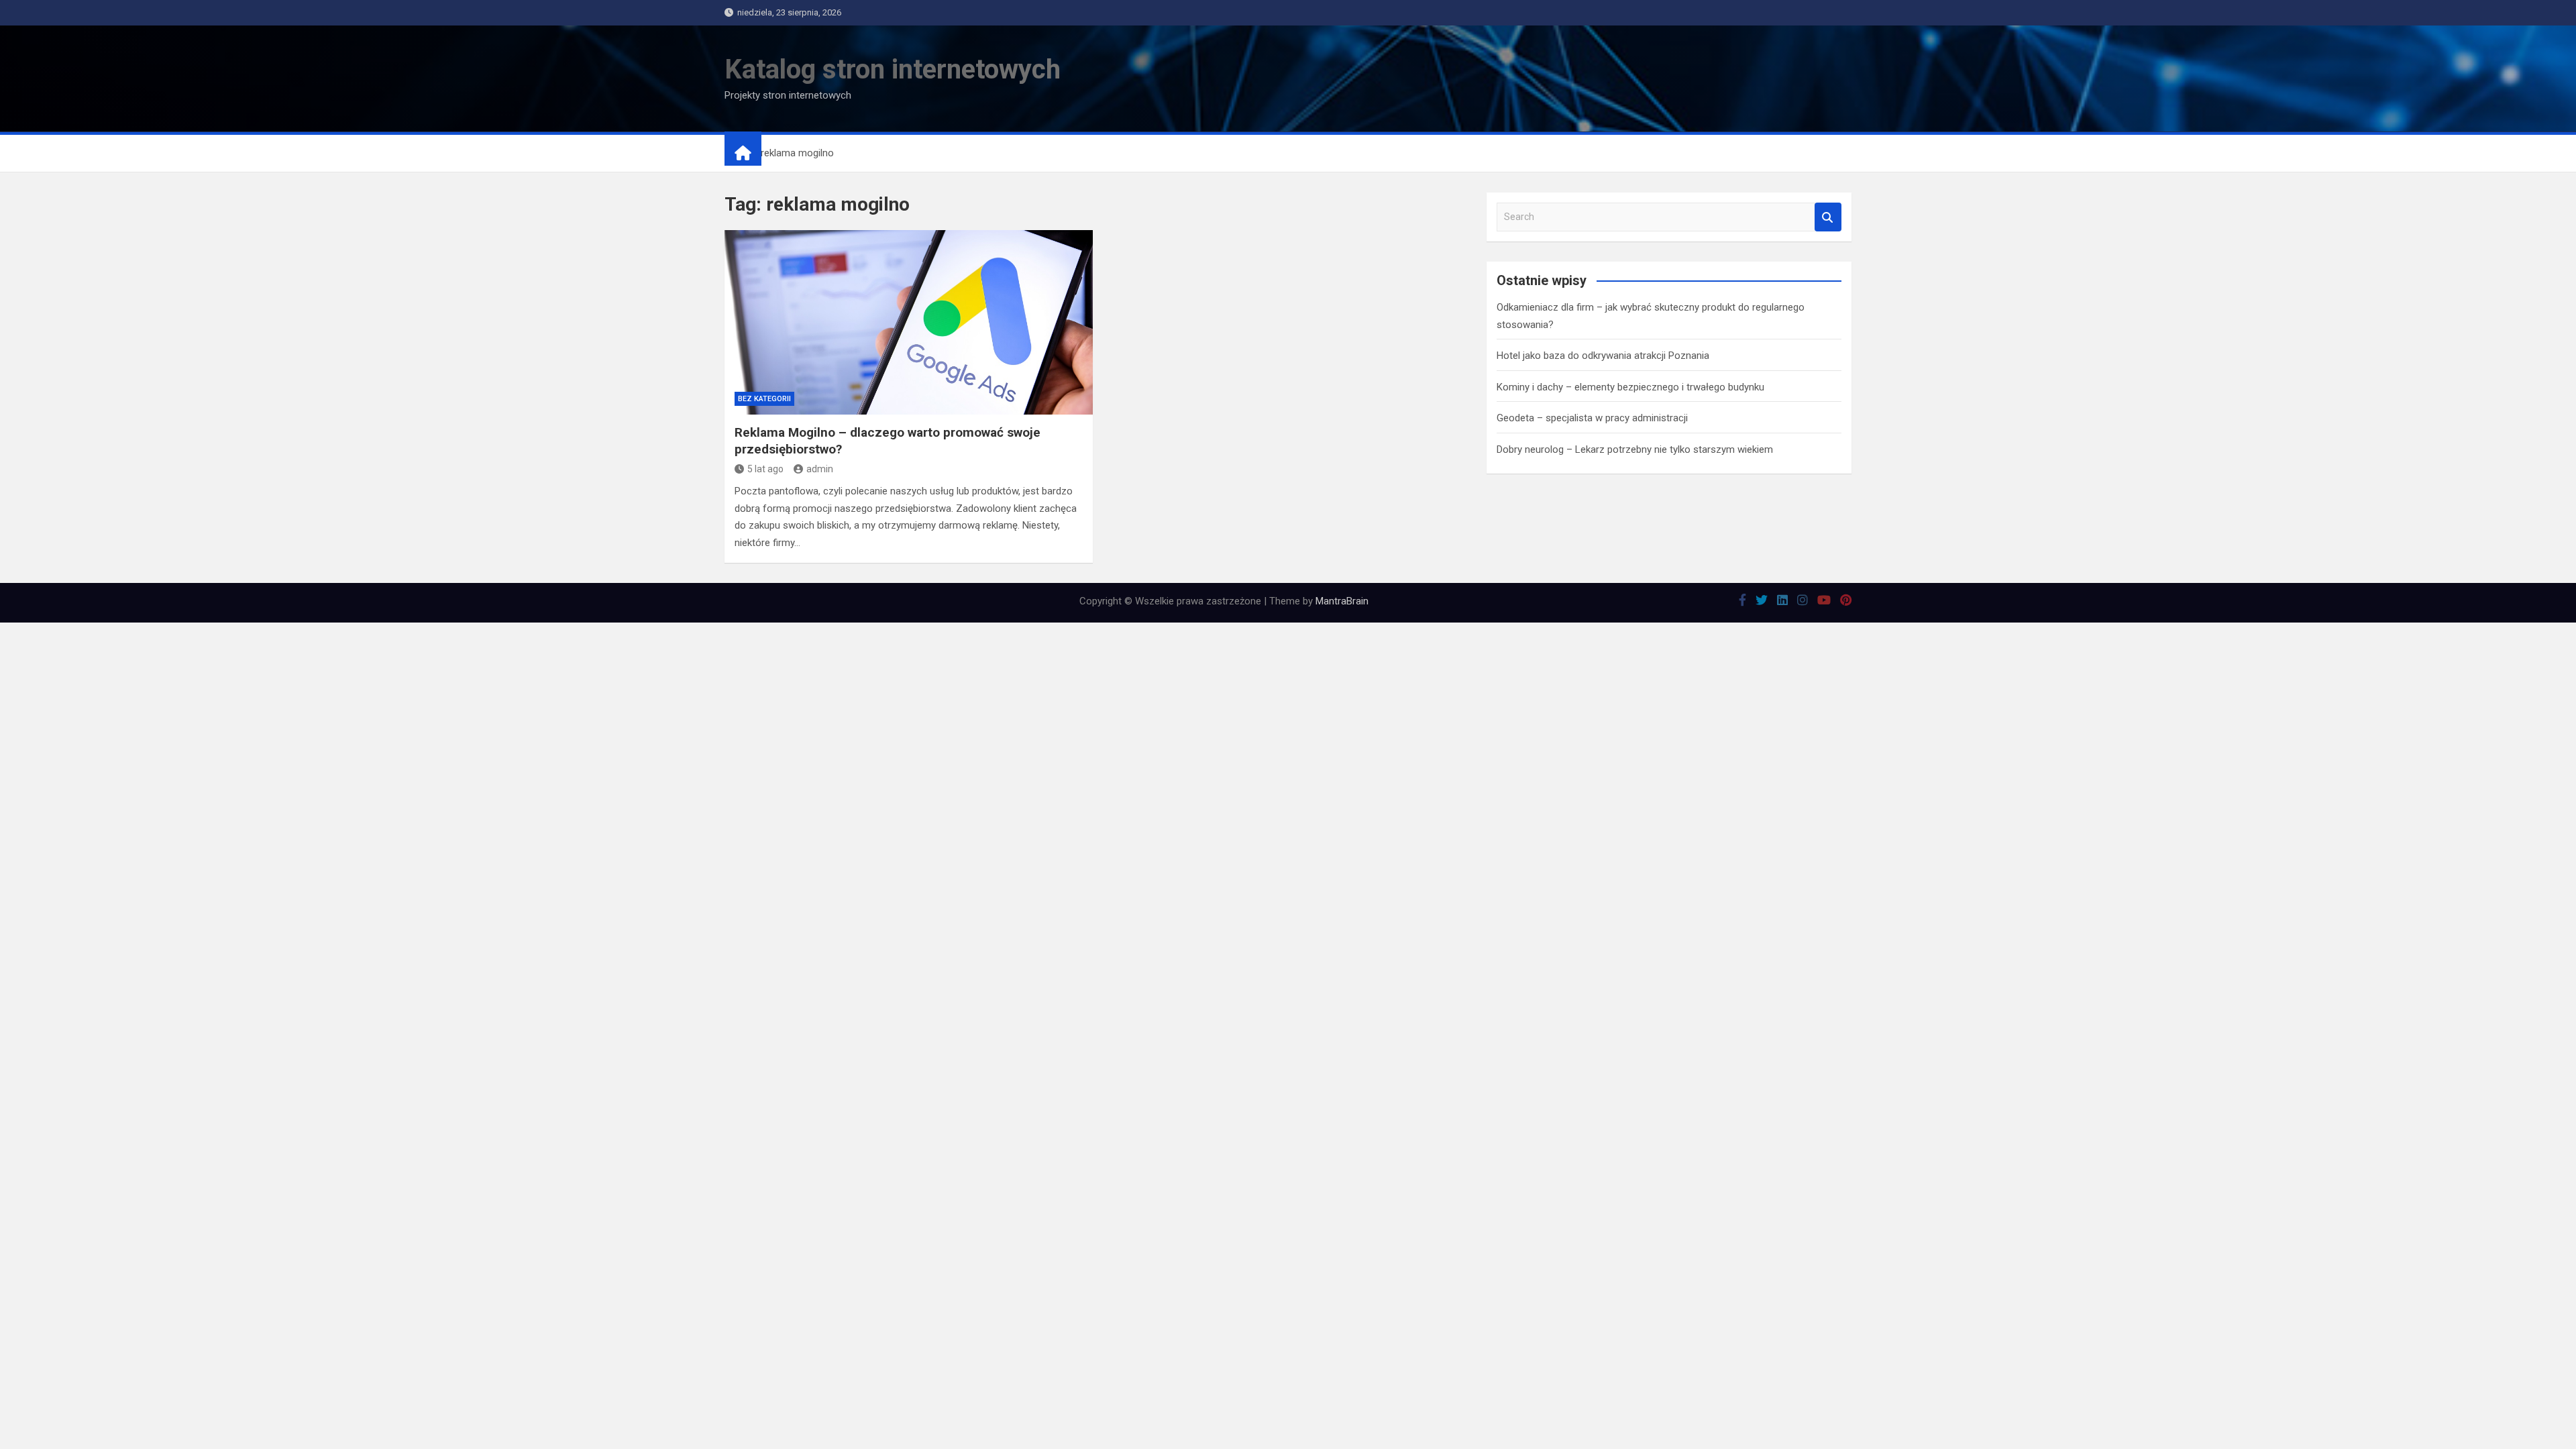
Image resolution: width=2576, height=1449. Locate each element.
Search (1828, 217)
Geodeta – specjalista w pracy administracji (1592, 418)
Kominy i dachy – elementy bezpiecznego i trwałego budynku (1630, 387)
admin (820, 469)
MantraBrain (1342, 601)
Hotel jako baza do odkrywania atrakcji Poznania (1603, 356)
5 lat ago (765, 469)
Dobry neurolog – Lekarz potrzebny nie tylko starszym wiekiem (1635, 449)
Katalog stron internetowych (893, 69)
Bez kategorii (764, 399)
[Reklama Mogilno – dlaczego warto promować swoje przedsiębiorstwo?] (909, 322)
